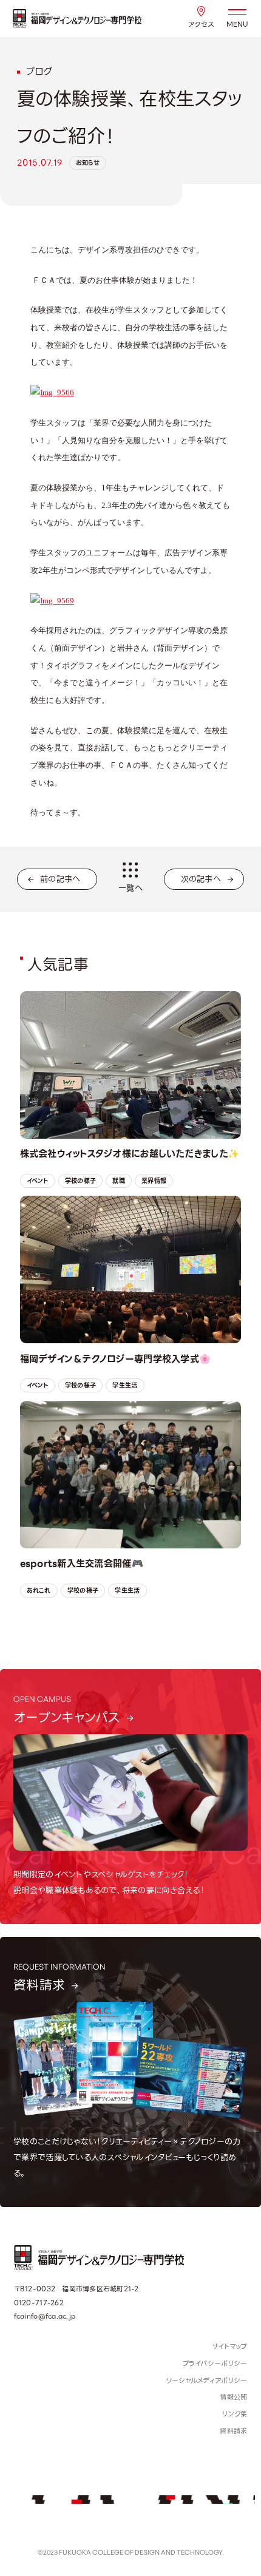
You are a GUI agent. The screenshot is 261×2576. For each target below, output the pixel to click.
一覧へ (130, 888)
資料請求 (233, 2431)
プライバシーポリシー (215, 2364)
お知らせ (88, 163)
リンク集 (235, 2414)
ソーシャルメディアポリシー (206, 2381)
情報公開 (233, 2397)
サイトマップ (230, 2347)
